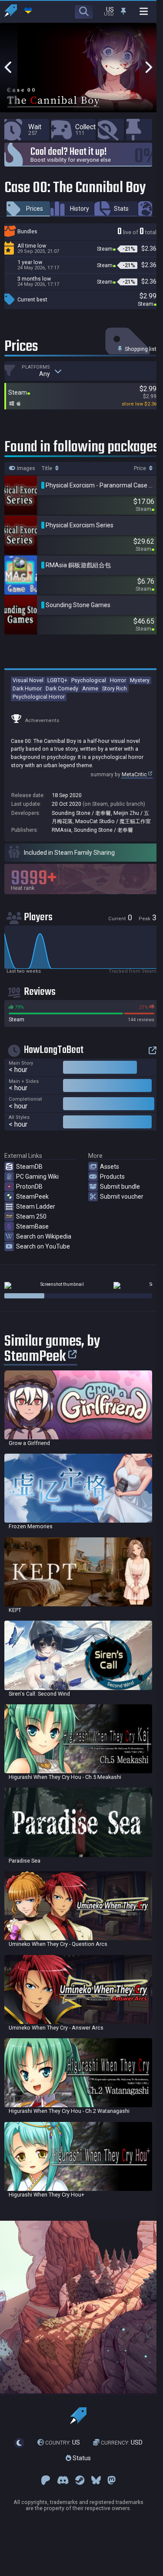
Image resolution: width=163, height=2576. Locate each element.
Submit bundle (120, 1187)
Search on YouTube (43, 1246)
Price (141, 468)
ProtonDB (29, 1187)
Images (25, 468)
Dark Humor (27, 688)
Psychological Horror (39, 697)
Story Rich (115, 688)
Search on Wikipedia (44, 1236)
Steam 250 (31, 1216)
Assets (110, 1167)
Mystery (140, 680)
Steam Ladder (36, 1206)
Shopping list (140, 349)
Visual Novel (28, 680)
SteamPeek (32, 1196)
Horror (118, 680)
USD (122, 2443)
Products (112, 1177)
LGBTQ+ (57, 680)
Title (48, 468)
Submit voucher (122, 1196)
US (63, 2443)
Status (81, 2458)
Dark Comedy (62, 688)
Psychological (89, 680)
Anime (90, 688)
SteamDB (29, 1167)
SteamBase (32, 1226)
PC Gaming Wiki (37, 1177)
